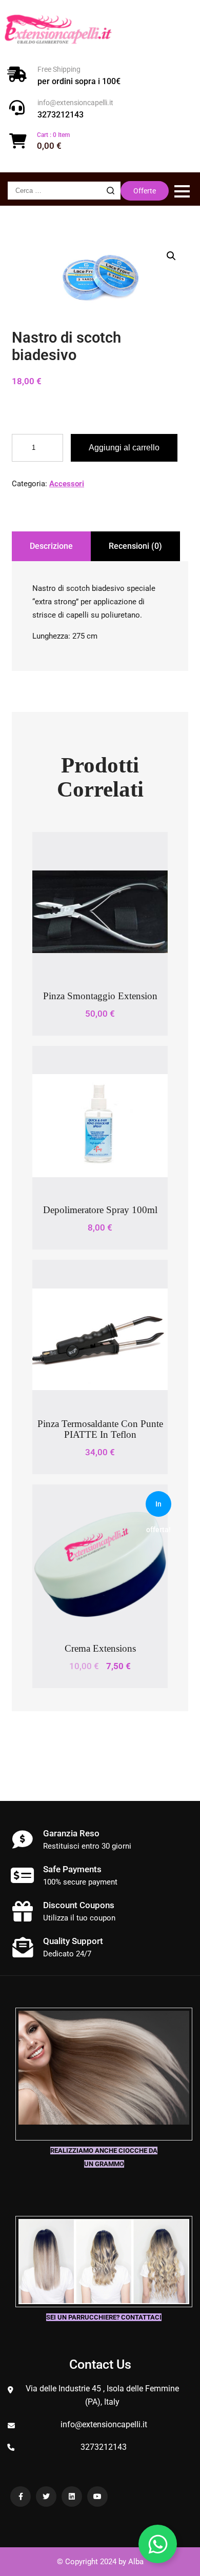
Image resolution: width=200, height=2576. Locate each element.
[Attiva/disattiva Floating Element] (158, 2544)
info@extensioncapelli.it (75, 103)
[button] (171, 256)
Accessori (67, 484)
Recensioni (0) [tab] (135, 546)
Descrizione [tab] (51, 546)
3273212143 (61, 115)
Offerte (145, 191)
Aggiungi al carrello (124, 448)
